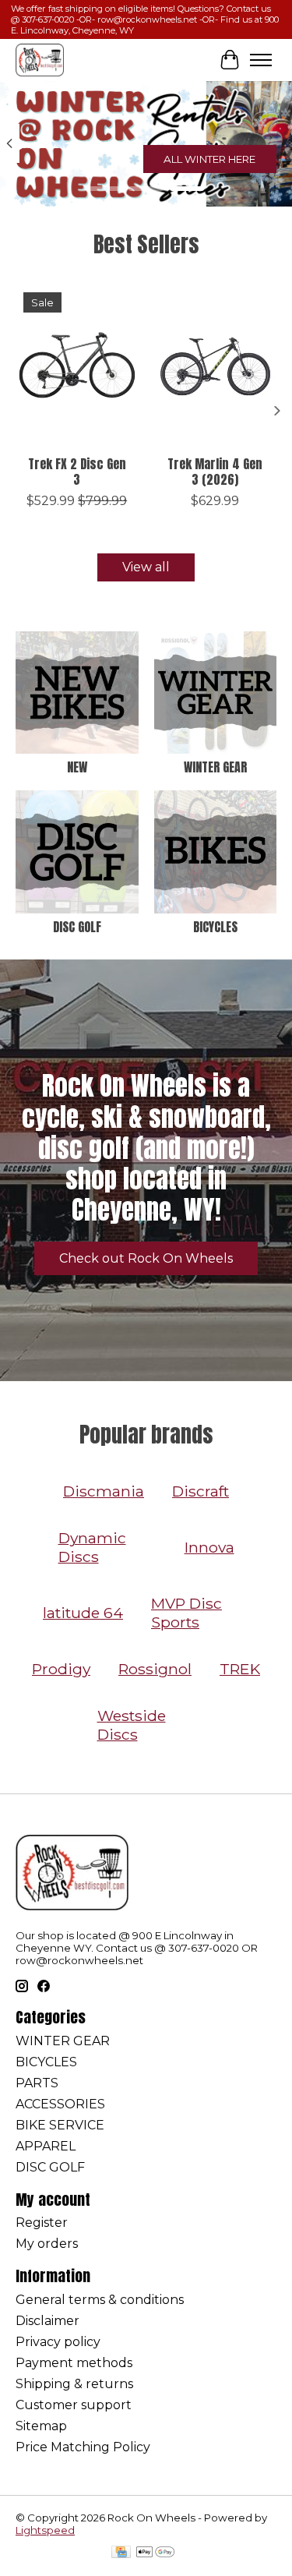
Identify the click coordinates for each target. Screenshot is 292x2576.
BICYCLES (215, 927)
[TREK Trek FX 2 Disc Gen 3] (77, 366)
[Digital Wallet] (155, 2553)
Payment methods (74, 2363)
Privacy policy (58, 2342)
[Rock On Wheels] (40, 60)
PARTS (37, 2083)
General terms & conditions (100, 2300)
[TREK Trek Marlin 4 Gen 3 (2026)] (216, 366)
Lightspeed (45, 2530)
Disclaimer (47, 2321)
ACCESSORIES (60, 2104)
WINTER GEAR (215, 767)
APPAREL (46, 2146)
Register (42, 2223)
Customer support (74, 2405)
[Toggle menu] (261, 60)
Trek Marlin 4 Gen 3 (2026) (215, 471)
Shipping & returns (74, 2384)
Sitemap (41, 2426)
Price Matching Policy (83, 2447)
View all (146, 567)
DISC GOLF (77, 927)
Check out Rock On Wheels (146, 1258)
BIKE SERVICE (60, 2125)
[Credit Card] (121, 2553)
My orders (47, 2244)
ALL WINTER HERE (209, 159)
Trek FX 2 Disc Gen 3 (77, 471)
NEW (77, 767)
